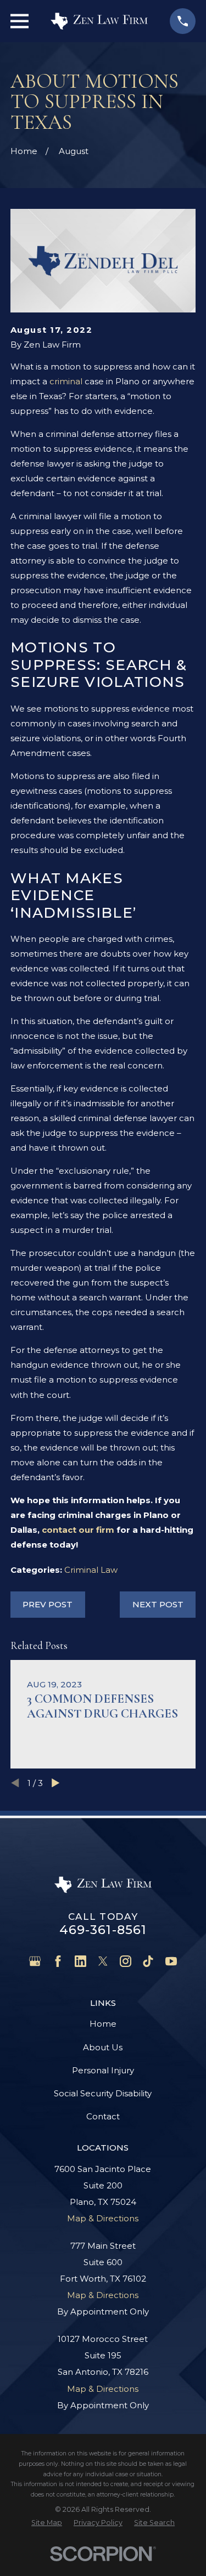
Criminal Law (91, 1570)
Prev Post (48, 1604)
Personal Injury (103, 2070)
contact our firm (78, 1530)
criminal (66, 381)
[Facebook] (58, 1961)
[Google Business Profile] (35, 1961)
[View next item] (56, 1783)
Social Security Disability (103, 2093)
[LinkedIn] (80, 1961)
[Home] (99, 21)
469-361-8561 (103, 1930)
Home (103, 2024)
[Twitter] (103, 1961)
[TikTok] (148, 1961)
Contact (103, 2116)
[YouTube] (171, 1961)
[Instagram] (126, 1961)
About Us (103, 2047)
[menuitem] (47, 2523)
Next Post (158, 1604)
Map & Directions (103, 2218)
